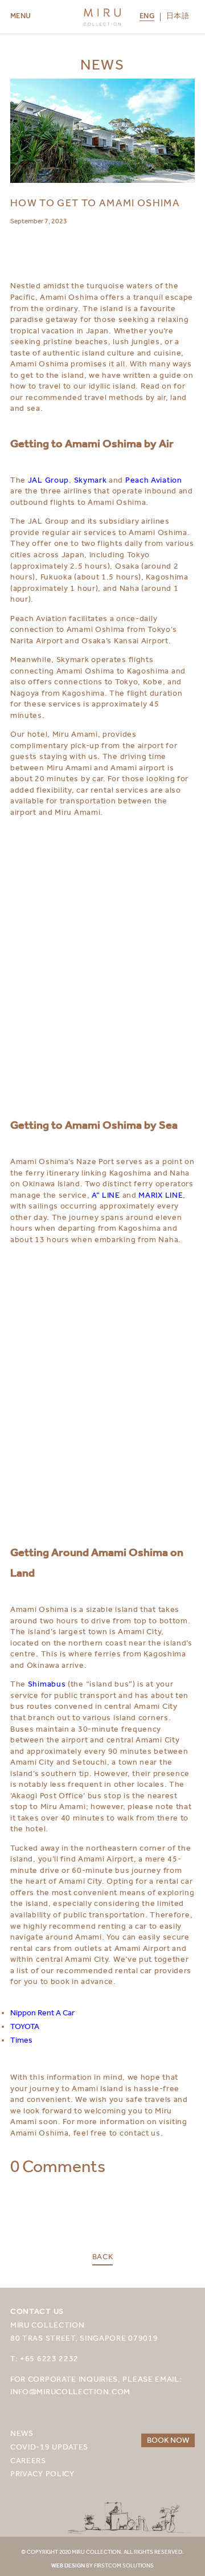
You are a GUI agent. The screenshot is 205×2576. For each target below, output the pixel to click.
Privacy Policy (42, 2473)
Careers (28, 2460)
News (22, 2433)
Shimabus (47, 1684)
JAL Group (48, 480)
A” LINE (106, 1195)
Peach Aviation (154, 480)
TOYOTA (25, 2026)
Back (103, 2257)
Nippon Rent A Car (42, 2012)
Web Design (68, 2566)
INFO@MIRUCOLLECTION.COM (70, 2391)
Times (21, 2040)
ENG (147, 17)
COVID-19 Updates (49, 2447)
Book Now (168, 2440)
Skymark (91, 480)
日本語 (178, 17)
